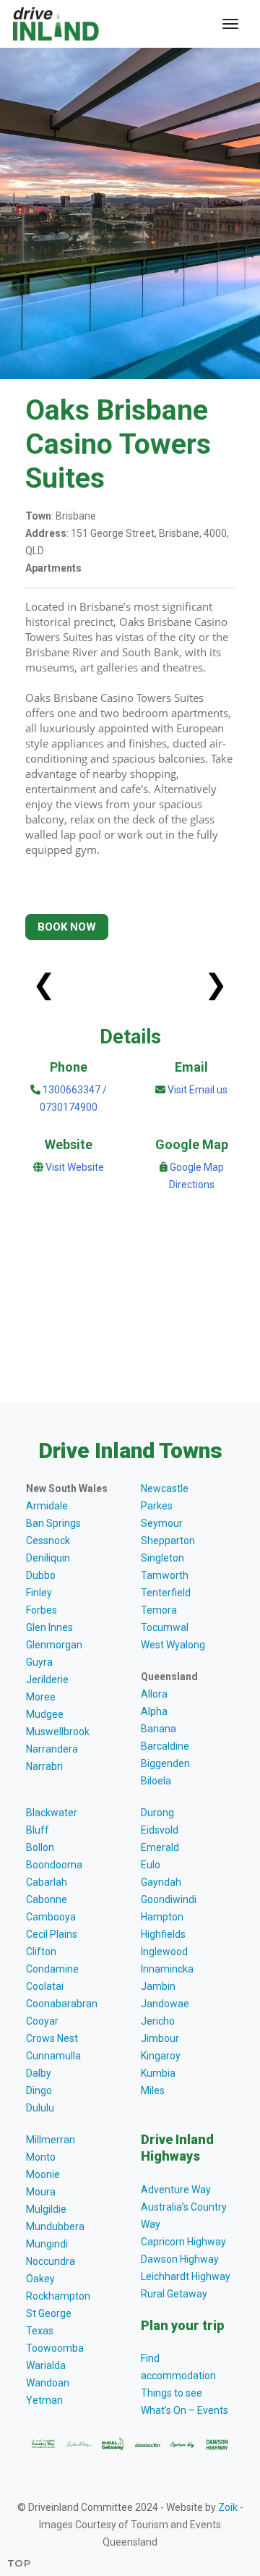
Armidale (47, 1506)
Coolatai (45, 1986)
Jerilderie (47, 1679)
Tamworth (165, 1575)
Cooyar (42, 2021)
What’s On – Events (185, 2410)
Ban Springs (53, 1523)
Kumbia (158, 2073)
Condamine (52, 1969)
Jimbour (160, 2038)
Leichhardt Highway (186, 2276)
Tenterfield (166, 1593)
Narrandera (52, 1749)
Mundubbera (55, 2227)
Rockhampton (58, 2296)
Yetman (44, 2400)
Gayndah (161, 1882)
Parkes (157, 1506)
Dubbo (41, 1575)
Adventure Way (176, 2190)
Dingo (39, 2090)
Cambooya (51, 1917)
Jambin (158, 1986)
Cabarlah (47, 1882)
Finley (39, 1593)
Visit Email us (198, 1090)
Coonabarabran (62, 2004)
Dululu (40, 2108)
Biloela (156, 1781)
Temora (159, 1610)
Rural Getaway (174, 2294)
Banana (159, 1729)
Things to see (172, 2393)
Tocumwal (165, 1627)
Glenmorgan (54, 1645)
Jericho (158, 2021)
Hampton (162, 1917)
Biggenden (165, 1763)
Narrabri (44, 1766)
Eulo (151, 1865)
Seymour (162, 1523)
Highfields (163, 1934)
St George (49, 2313)
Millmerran (51, 2140)
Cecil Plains (52, 1934)
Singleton (162, 1558)
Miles (153, 2090)
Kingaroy (161, 2056)
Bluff (38, 1830)
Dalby (39, 2073)
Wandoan (48, 2383)
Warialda (46, 2365)
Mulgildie (46, 2209)
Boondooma (54, 1865)
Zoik (228, 2507)
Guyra (39, 1662)
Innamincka (167, 1969)
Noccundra (51, 2261)
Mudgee (45, 1714)
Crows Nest (52, 2038)
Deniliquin (48, 1558)
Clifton (41, 1952)
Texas (40, 2331)
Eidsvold (160, 1830)
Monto (41, 2157)
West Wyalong (173, 1645)
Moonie (43, 2174)
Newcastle (165, 1488)
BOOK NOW (67, 927)
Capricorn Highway (183, 2242)
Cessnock (48, 1541)
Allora (154, 1694)
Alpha (154, 1711)
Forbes (42, 1610)
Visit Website (75, 1167)
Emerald (160, 1847)
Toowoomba (55, 2348)
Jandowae (165, 2004)
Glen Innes (49, 1627)
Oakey (40, 2279)
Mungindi (47, 2244)
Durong (157, 1813)
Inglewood (164, 1952)
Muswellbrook (58, 1732)
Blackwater (52, 1813)
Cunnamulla (53, 2056)
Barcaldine (165, 1746)
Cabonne (47, 1899)
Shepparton (168, 1541)
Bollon (40, 1847)
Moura (41, 2192)
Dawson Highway (180, 2259)
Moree (41, 1697)
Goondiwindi (169, 1899)
